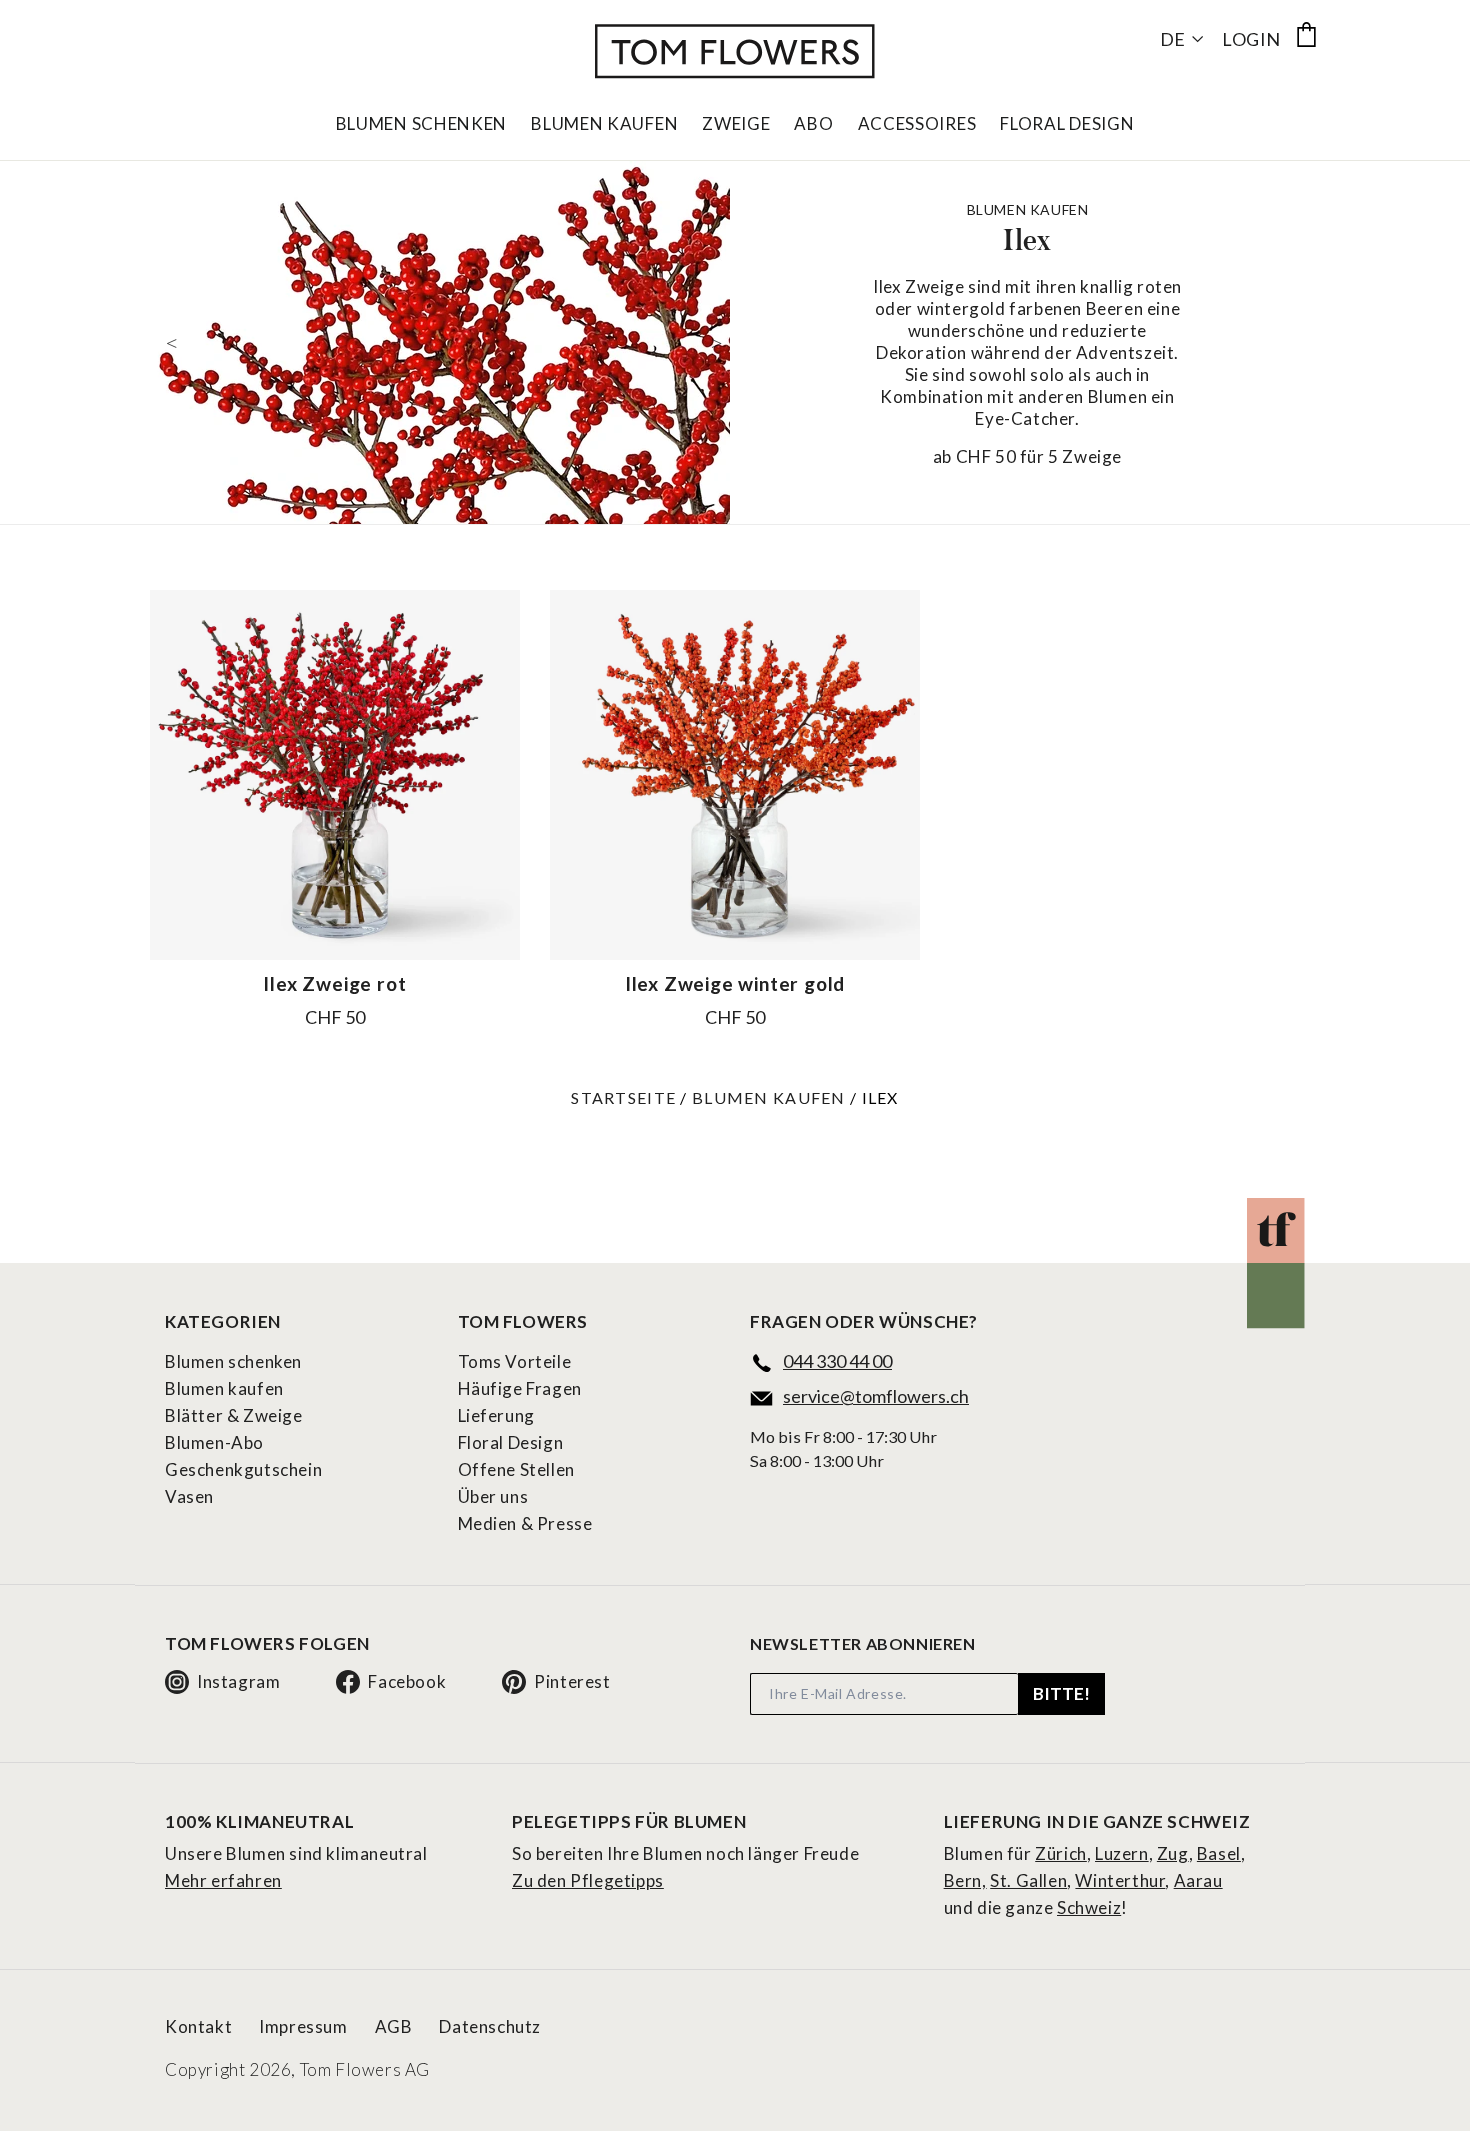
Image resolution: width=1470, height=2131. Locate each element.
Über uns (493, 1496)
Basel (1219, 1853)
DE (1172, 39)
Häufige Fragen (520, 1388)
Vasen (189, 1496)
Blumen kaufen (769, 1097)
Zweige (736, 124)
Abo (813, 124)
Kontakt (198, 2026)
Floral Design (1067, 124)
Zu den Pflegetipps (588, 1880)
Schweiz (1089, 1907)
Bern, (965, 1880)
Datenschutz (490, 2026)
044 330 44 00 (837, 1361)
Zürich (1061, 1853)
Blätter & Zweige (234, 1415)
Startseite (623, 1097)
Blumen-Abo (214, 1442)
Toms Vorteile (515, 1361)
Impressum (303, 2026)
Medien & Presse (525, 1523)
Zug (1173, 1853)
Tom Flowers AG (365, 2069)
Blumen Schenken (422, 124)
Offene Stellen (516, 1469)
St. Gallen (1028, 1880)
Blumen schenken (233, 1361)
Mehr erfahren (223, 1880)
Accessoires (917, 124)
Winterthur (1120, 1880)
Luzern (1122, 1853)
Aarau (1198, 1880)
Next (715, 342)
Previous (170, 342)
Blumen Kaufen (604, 124)
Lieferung (496, 1415)
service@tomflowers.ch (876, 1396)
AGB (394, 2026)
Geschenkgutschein (243, 1469)
